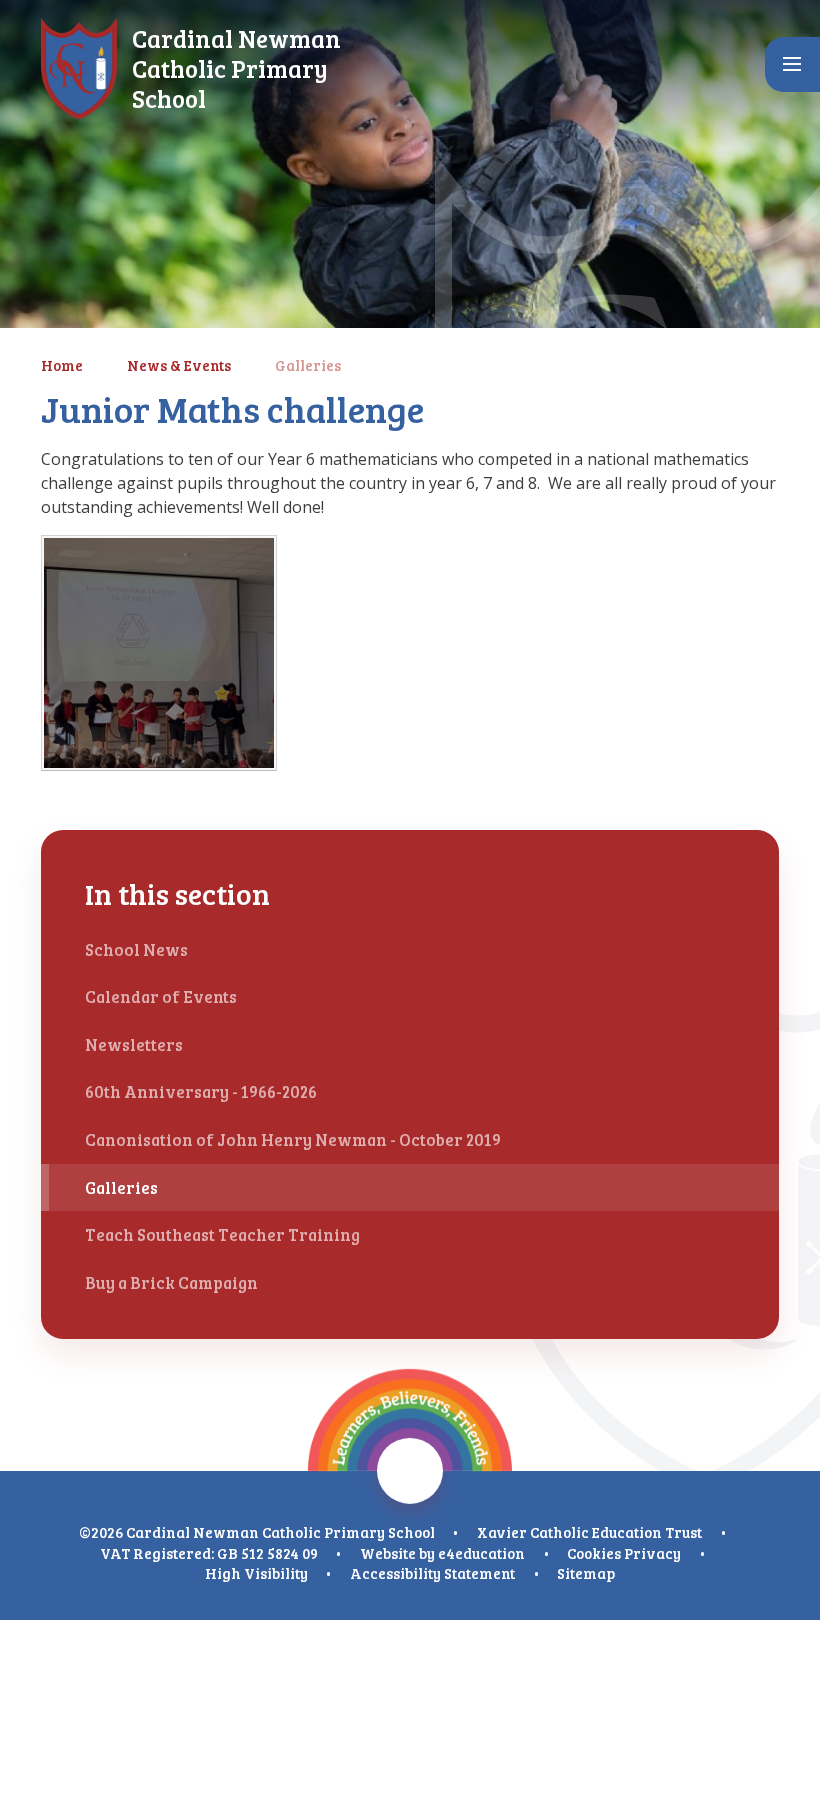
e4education (481, 1553)
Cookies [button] (594, 1553)
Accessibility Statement (432, 1573)
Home (62, 365)
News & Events (179, 365)
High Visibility (256, 1573)
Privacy (652, 1553)
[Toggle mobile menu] (792, 64)
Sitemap (586, 1573)
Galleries (308, 365)
